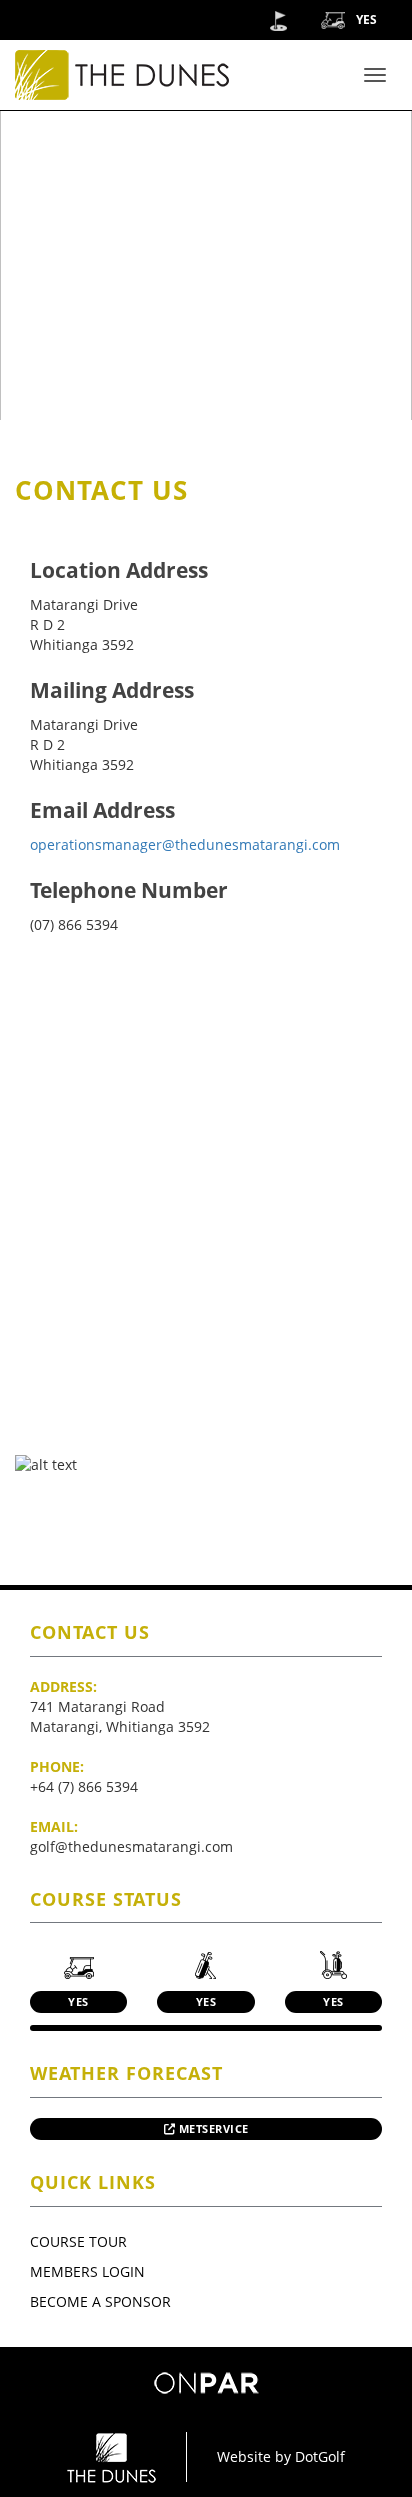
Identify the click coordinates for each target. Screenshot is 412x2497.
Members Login (87, 2271)
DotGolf (320, 2456)
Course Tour (78, 2241)
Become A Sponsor (100, 2301)
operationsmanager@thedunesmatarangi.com (185, 844)
